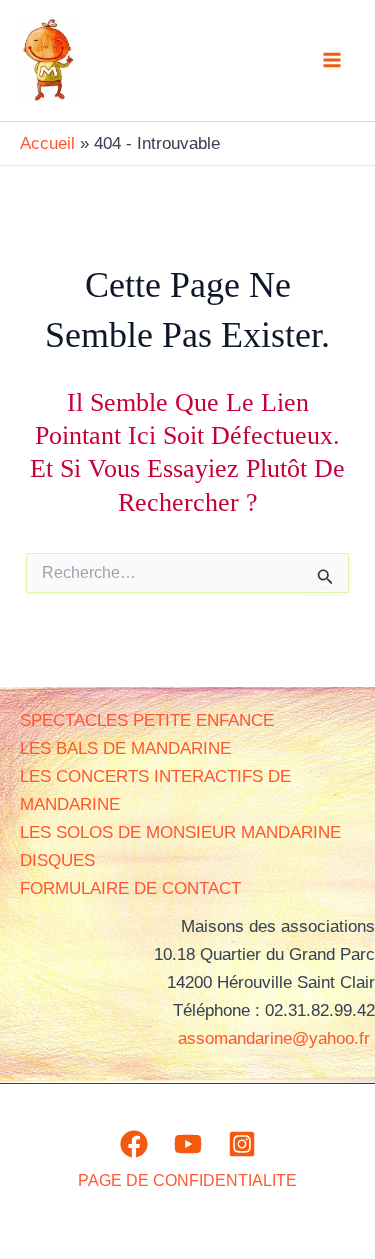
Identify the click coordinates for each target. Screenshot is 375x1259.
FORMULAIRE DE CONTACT (130, 888)
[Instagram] (242, 1144)
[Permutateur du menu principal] (333, 61)
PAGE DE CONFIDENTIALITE (187, 1180)
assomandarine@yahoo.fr (276, 1038)
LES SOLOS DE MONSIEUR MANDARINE (180, 832)
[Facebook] (134, 1144)
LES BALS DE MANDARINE (125, 748)
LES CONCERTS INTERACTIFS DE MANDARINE (155, 790)
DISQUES (57, 860)
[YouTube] (188, 1144)
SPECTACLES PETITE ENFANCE (147, 720)
